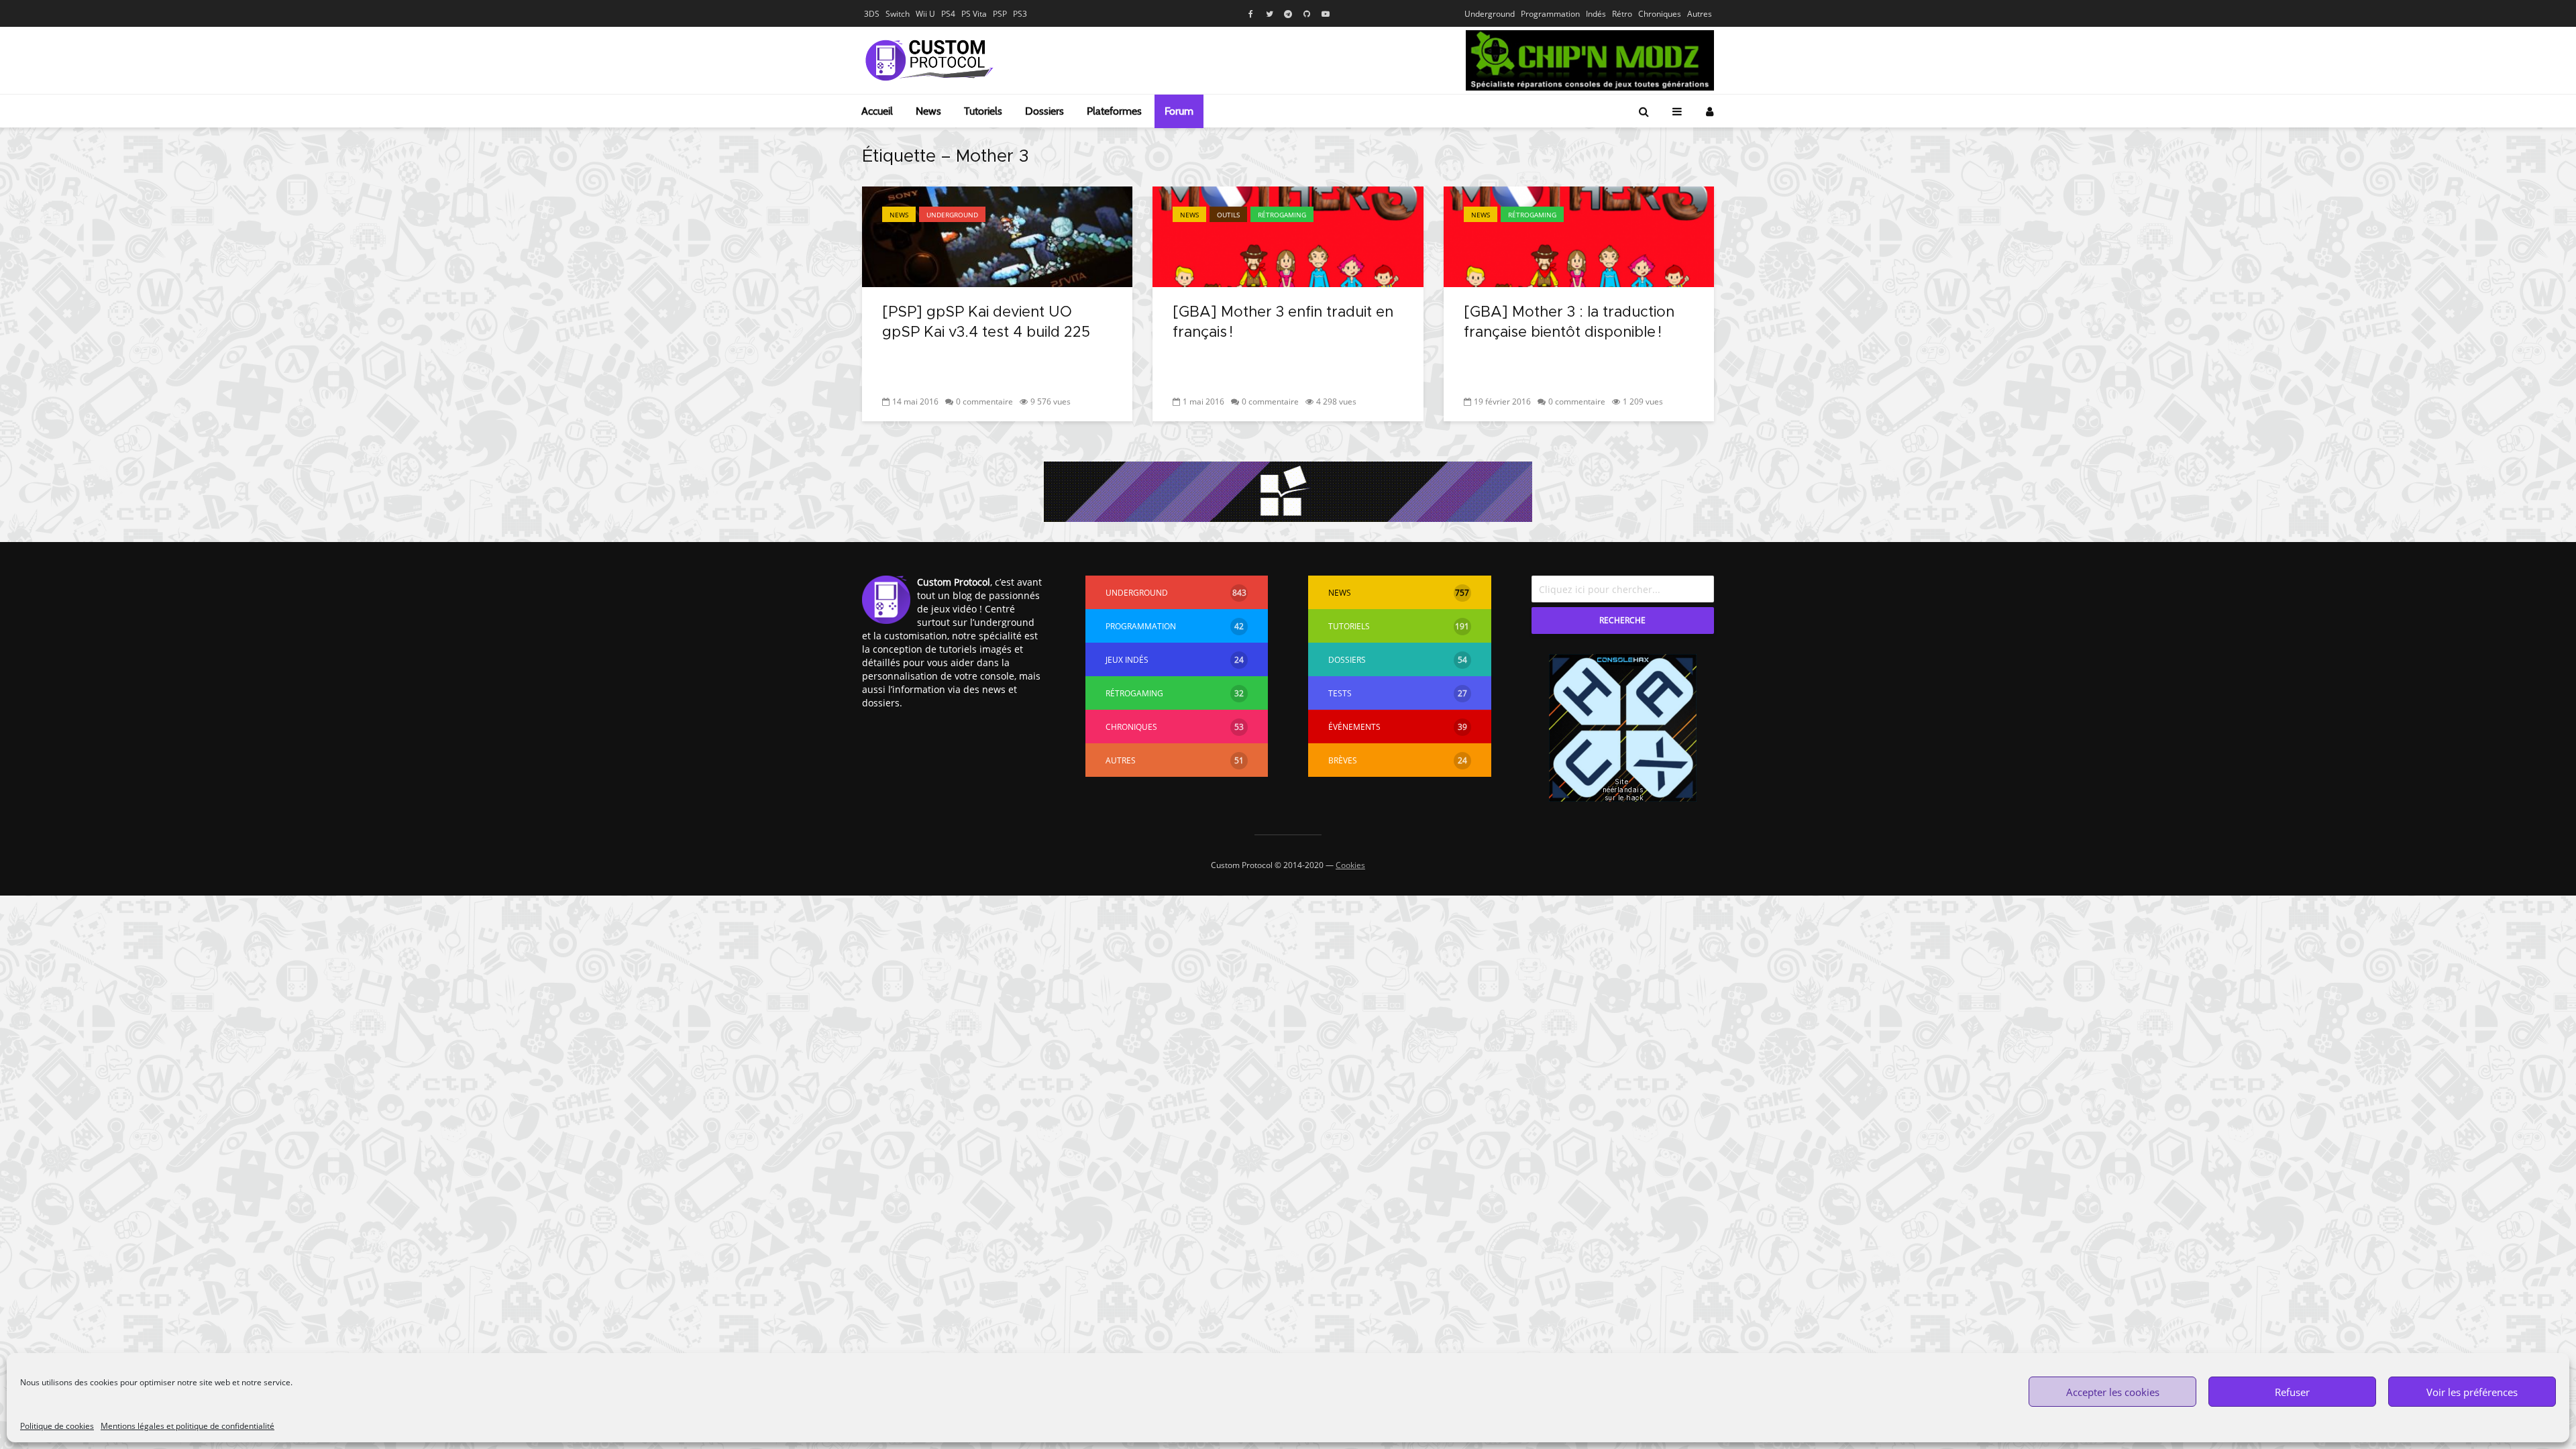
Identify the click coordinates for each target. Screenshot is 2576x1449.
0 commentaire (984, 401)
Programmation (1550, 14)
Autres (1700, 14)
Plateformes (1114, 111)
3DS (872, 14)
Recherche (1622, 620)
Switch (898, 14)
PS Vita (974, 14)
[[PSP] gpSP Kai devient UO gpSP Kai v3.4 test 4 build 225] (997, 235)
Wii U (925, 14)
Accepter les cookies (2113, 1392)
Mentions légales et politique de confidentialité (187, 1426)
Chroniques (1660, 14)
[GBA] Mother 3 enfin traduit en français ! (1283, 323)
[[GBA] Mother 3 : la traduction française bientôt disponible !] (1579, 235)
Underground (1490, 14)
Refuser (2292, 1392)
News (928, 111)
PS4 (948, 14)
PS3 (1020, 14)
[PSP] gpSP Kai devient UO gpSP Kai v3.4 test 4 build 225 (986, 323)
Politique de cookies (57, 1426)
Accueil (877, 111)
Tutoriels (983, 111)
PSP (1000, 14)
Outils (1228, 215)
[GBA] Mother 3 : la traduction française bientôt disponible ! (1569, 323)
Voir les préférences (2472, 1392)
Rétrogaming (1282, 215)
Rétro (1622, 14)
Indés (1596, 14)
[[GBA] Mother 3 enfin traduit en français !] (1288, 235)
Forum (1179, 111)
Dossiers (1044, 111)
